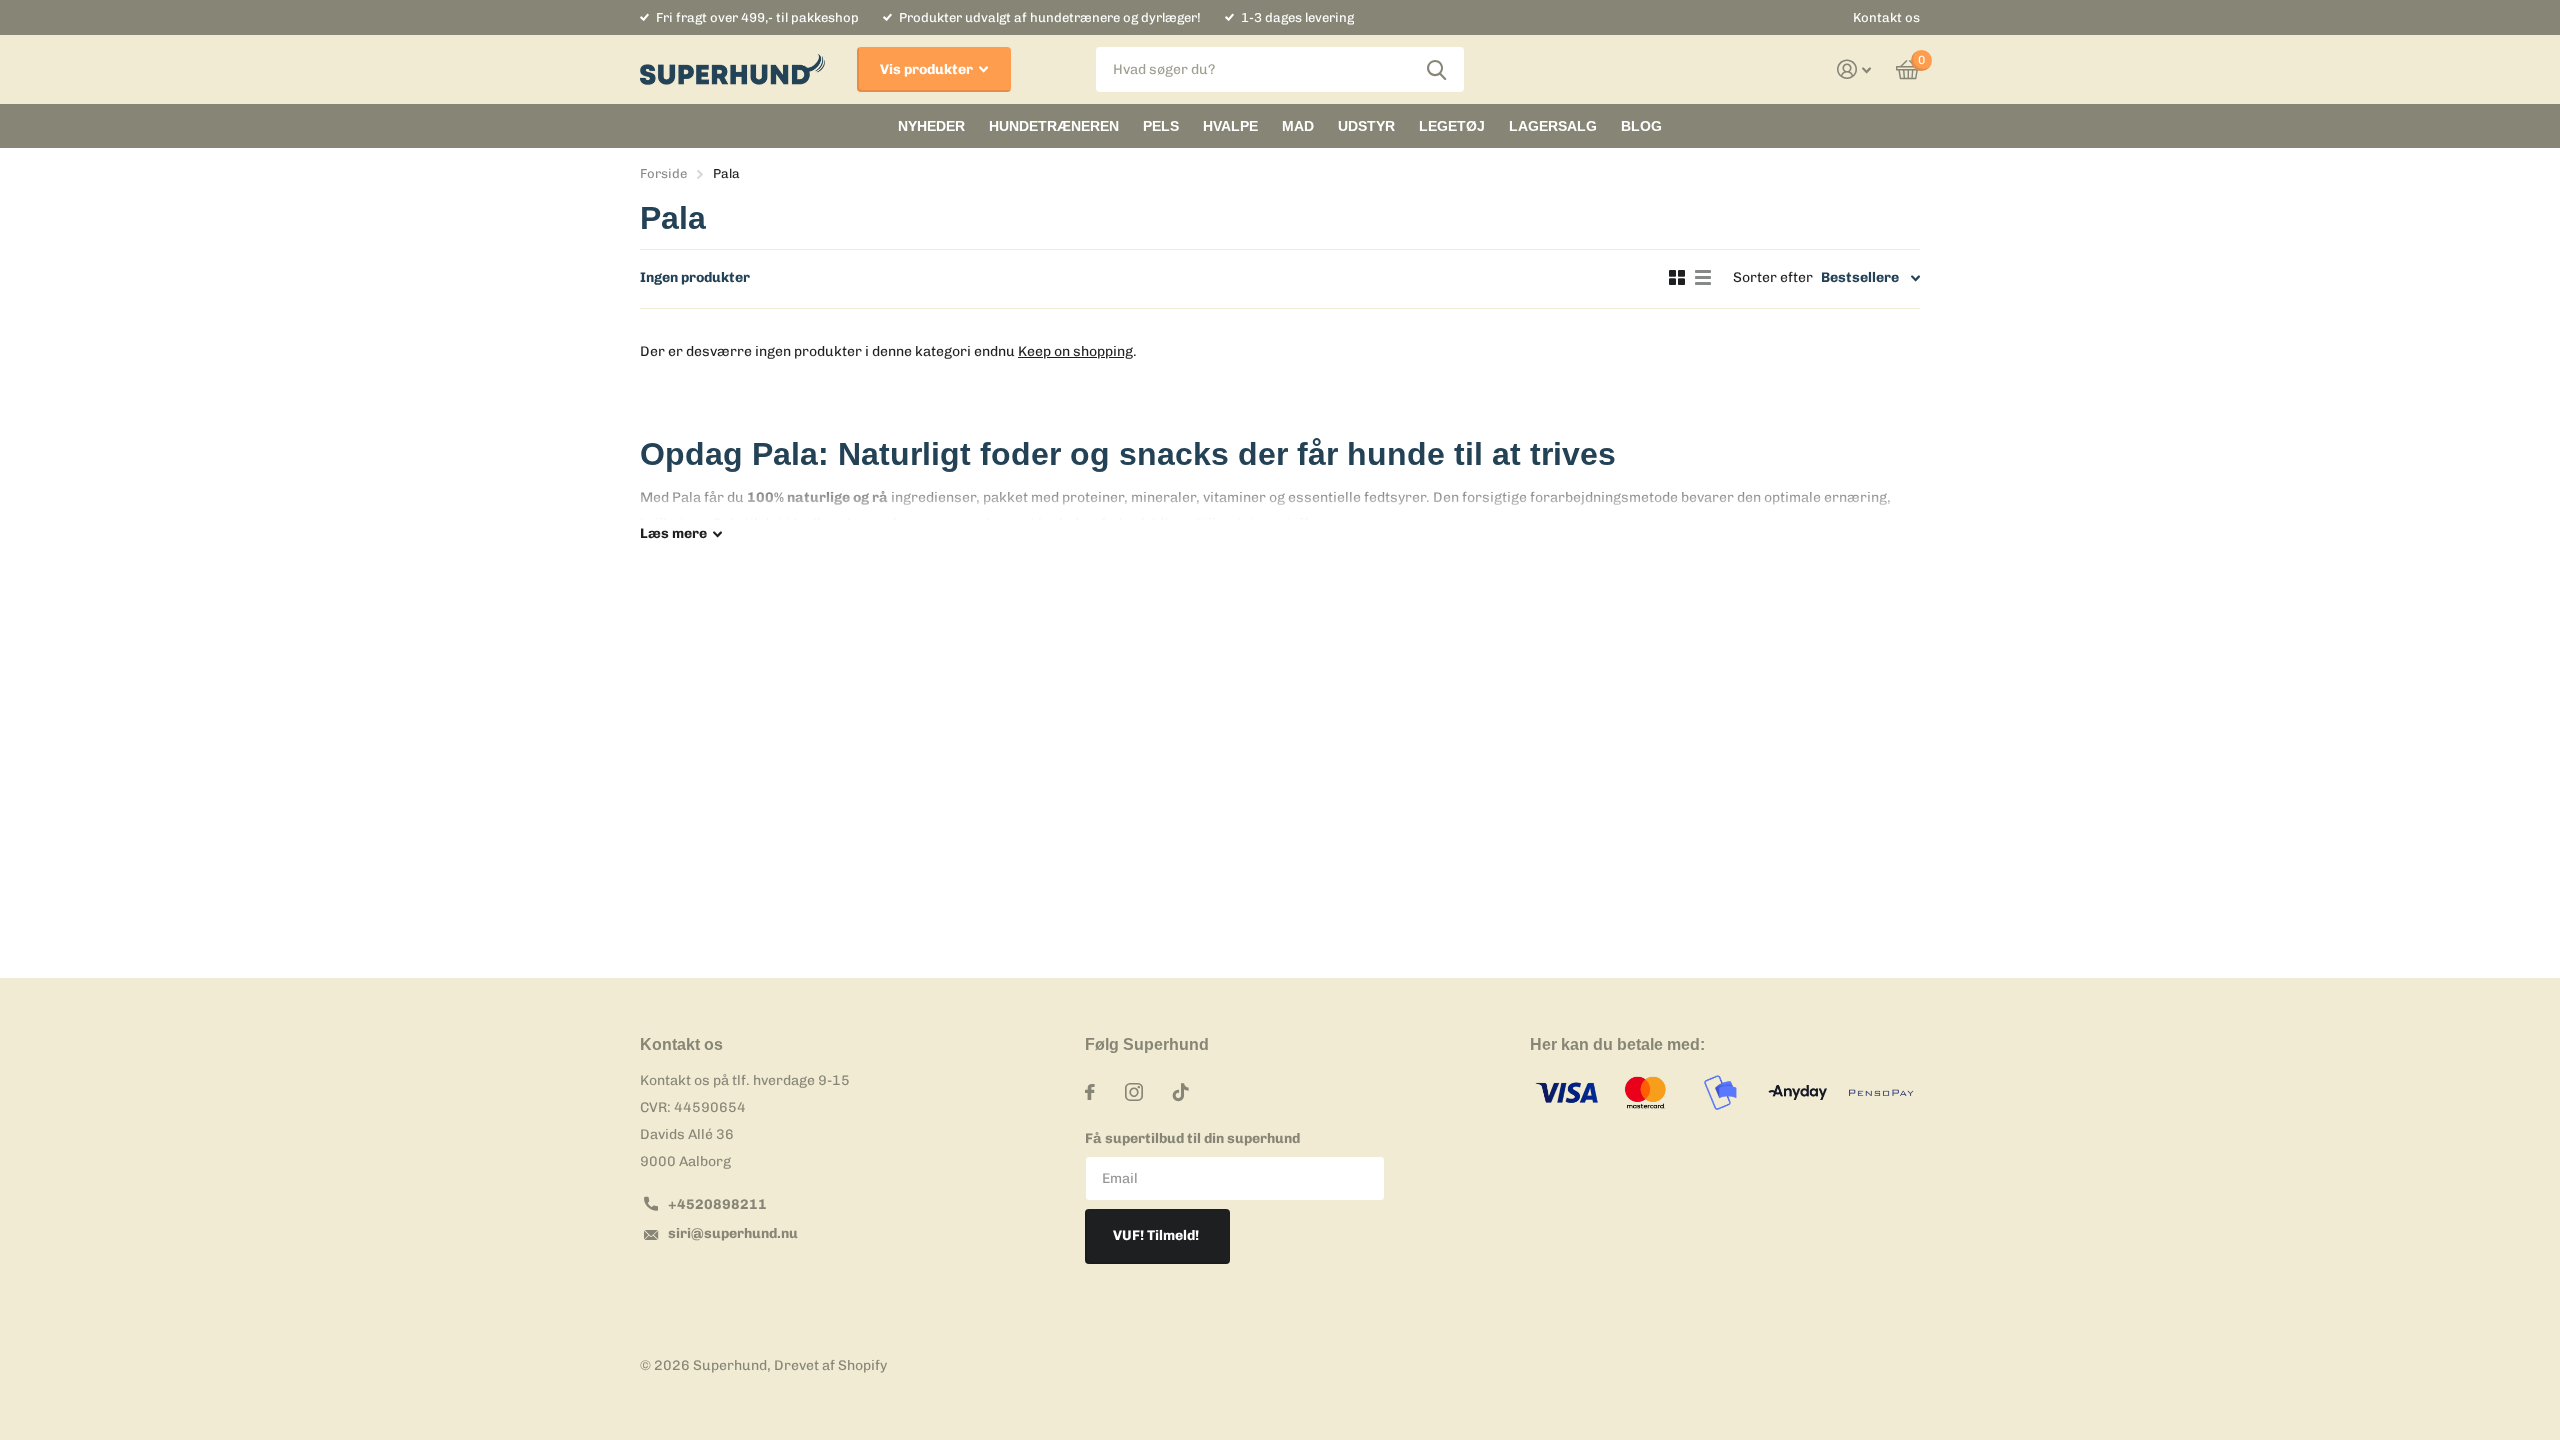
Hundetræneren (1054, 126)
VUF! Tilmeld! (1157, 1235)
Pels (1161, 126)
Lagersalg (1553, 126)
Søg (1436, 69)
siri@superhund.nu (733, 1233)
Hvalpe (1230, 126)
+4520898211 (717, 1204)
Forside (663, 173)
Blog (1641, 126)
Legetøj (1452, 126)
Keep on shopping (1075, 351)
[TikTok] (1181, 1092)
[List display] (1703, 278)
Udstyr (1366, 126)
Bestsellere (1860, 277)
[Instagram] (1134, 1092)
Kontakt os (1886, 17)
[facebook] (1090, 1092)
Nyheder (931, 126)
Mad (1298, 126)
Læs (673, 533)
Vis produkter (928, 69)
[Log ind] (1854, 69)
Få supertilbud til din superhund (1192, 1138)
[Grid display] (1677, 278)
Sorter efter (1773, 277)
